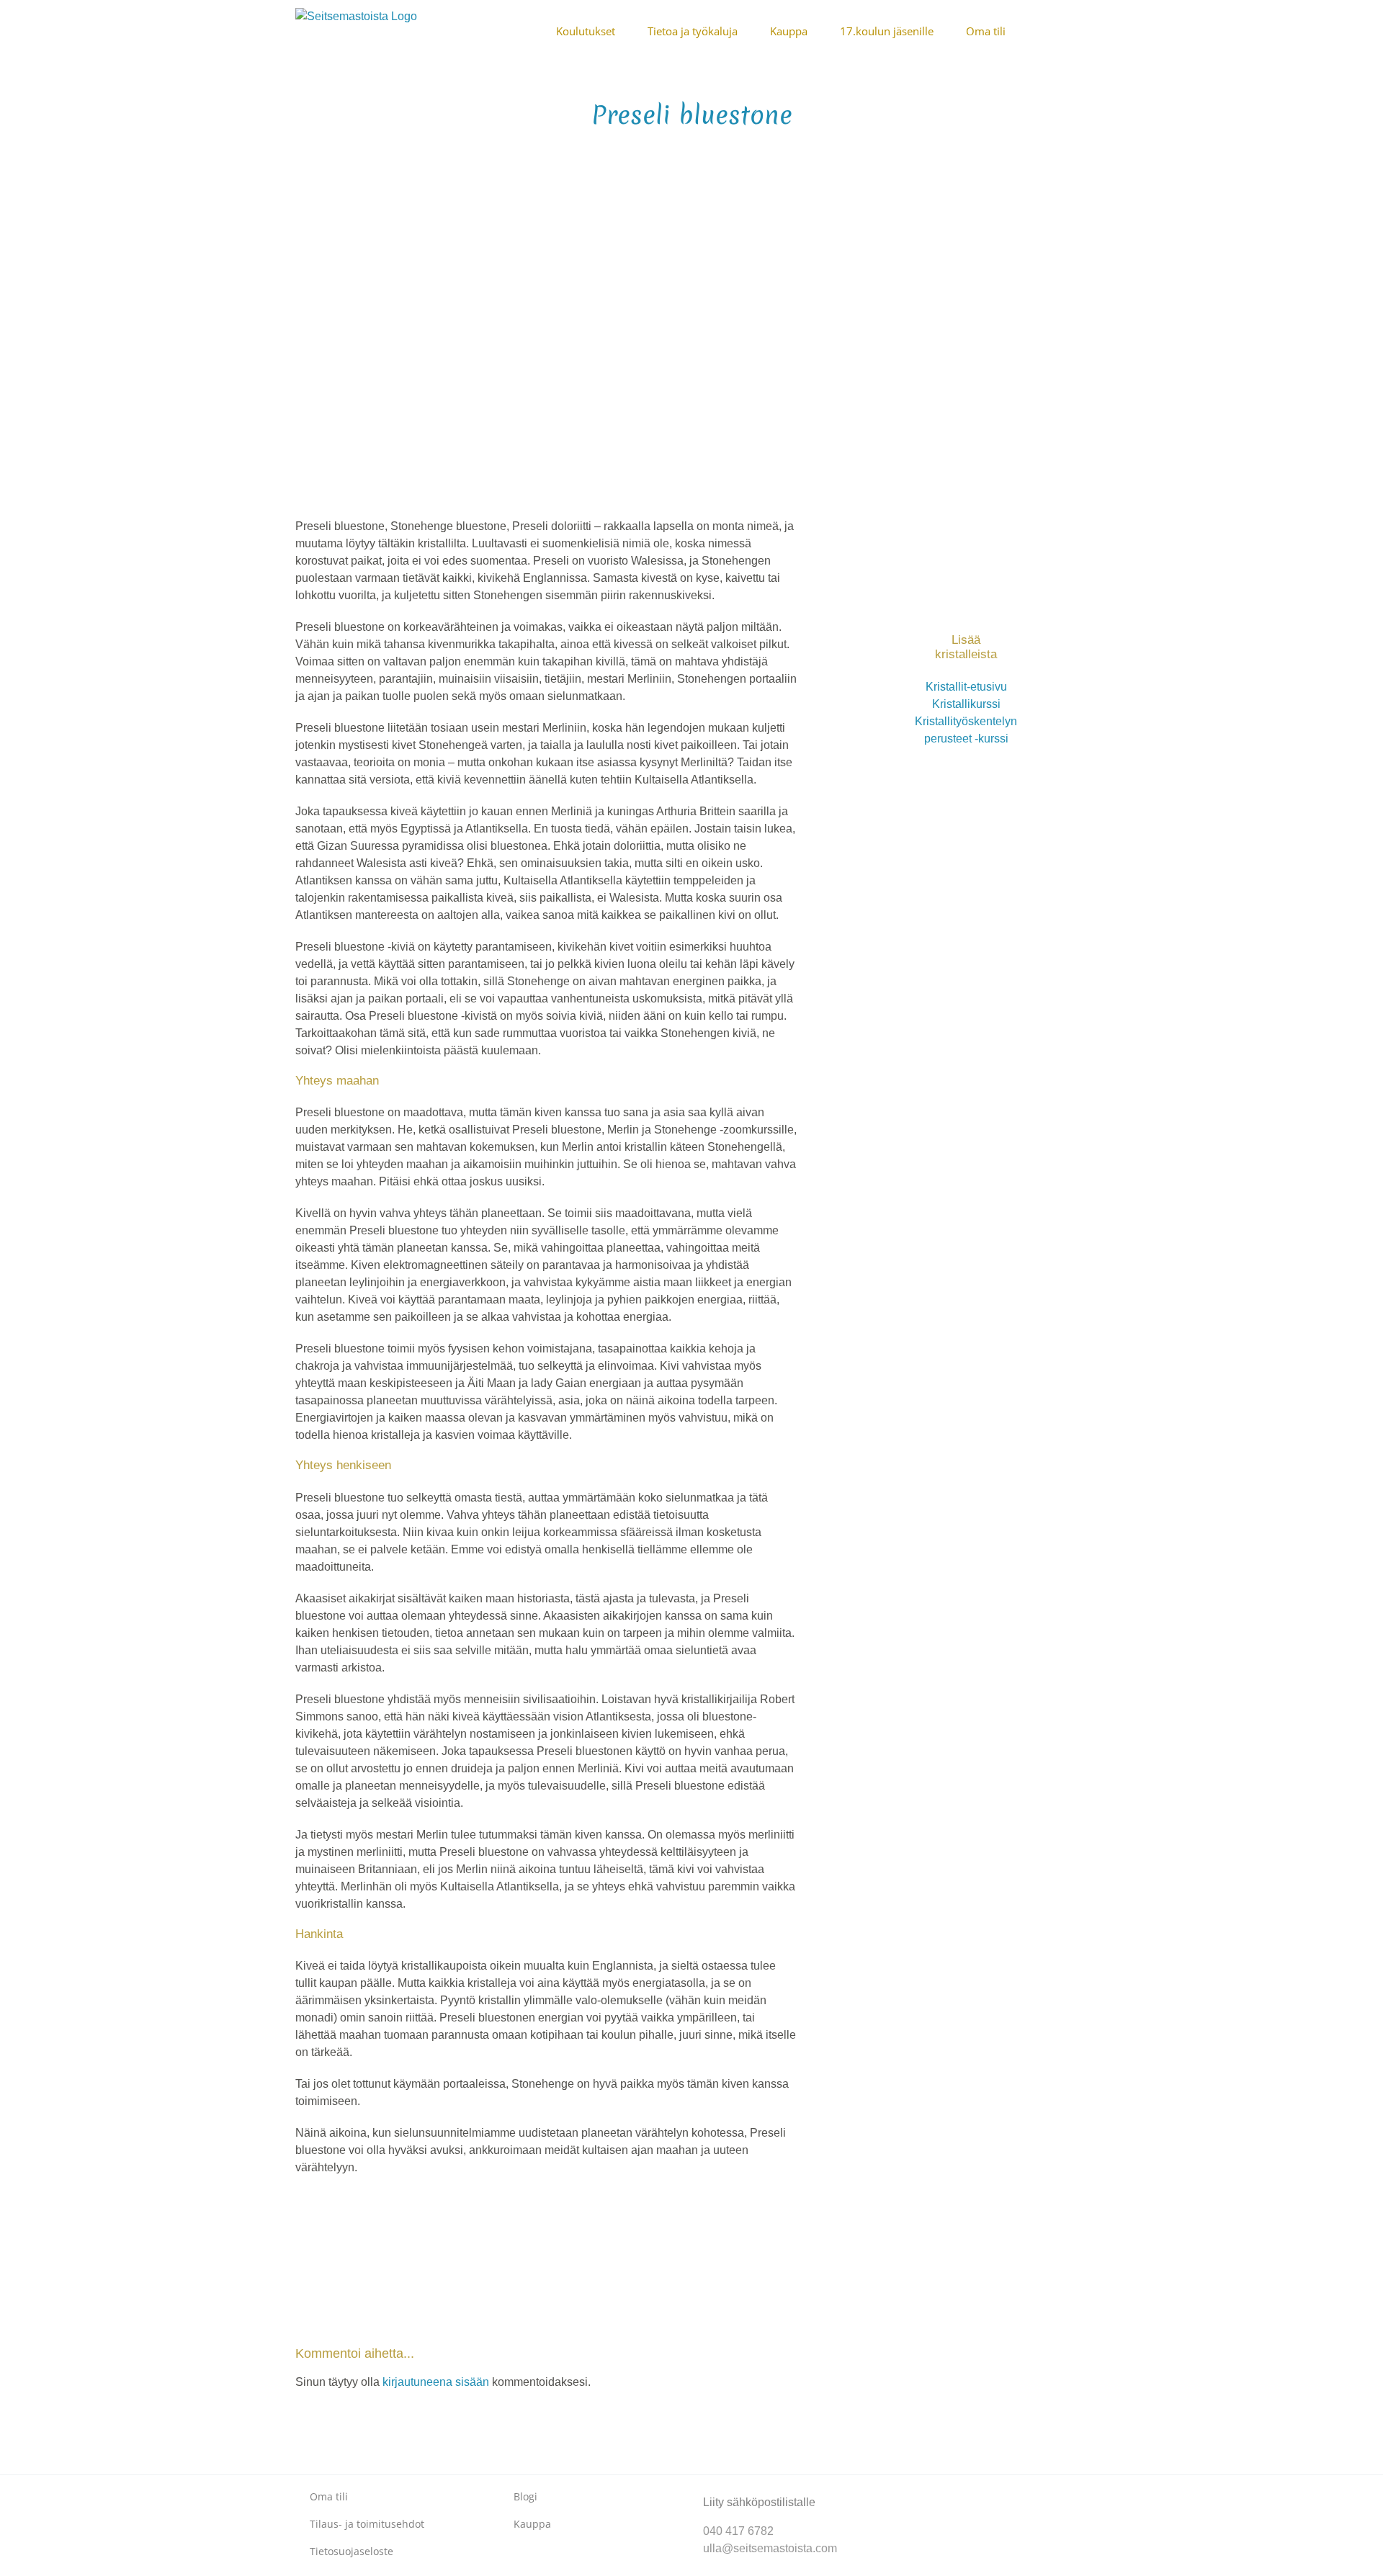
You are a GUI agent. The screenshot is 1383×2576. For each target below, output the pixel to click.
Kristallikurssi (966, 704)
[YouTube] (959, 2490)
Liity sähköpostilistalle (759, 2502)
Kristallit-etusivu (966, 687)
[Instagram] (936, 2490)
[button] (1083, 30)
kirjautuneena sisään (436, 2382)
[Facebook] (913, 2490)
